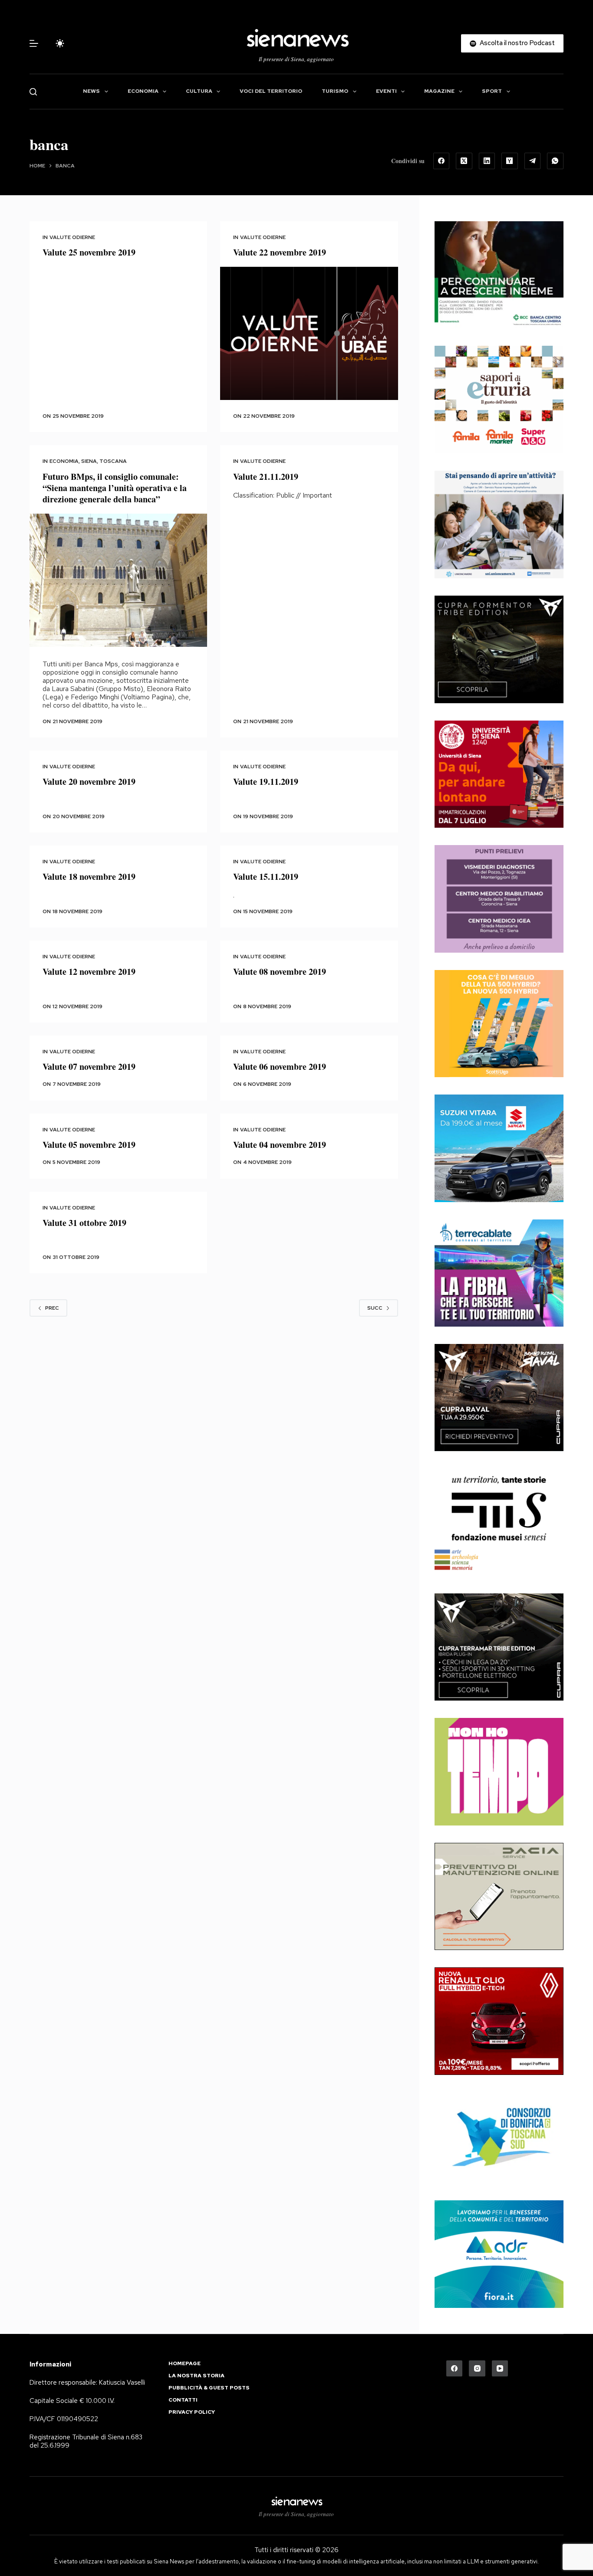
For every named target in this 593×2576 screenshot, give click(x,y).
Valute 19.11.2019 (266, 782)
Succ (375, 1308)
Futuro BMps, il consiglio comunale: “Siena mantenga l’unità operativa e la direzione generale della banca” (115, 488)
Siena (89, 461)
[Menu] (34, 43)
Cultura (199, 91)
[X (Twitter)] (464, 161)
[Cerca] (33, 92)
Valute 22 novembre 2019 (280, 252)
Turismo (335, 91)
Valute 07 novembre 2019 (89, 1067)
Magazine (439, 91)
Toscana (113, 461)
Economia (143, 91)
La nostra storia (196, 2376)
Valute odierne (72, 237)
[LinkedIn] (487, 161)
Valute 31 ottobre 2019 (84, 1223)
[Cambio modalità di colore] (60, 43)
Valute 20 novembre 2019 (89, 782)
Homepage (184, 2364)
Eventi (386, 91)
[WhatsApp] (555, 161)
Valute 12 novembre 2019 (89, 972)
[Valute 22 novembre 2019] (309, 333)
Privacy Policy (192, 2412)
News (91, 91)
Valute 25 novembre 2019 (89, 252)
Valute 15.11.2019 (266, 877)
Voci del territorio (271, 91)
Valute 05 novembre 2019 (89, 1145)
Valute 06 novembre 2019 (280, 1067)
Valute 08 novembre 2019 (280, 972)
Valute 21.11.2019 (266, 477)
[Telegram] (533, 161)
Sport (492, 91)
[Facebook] (441, 161)
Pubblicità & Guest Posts (209, 2388)
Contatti (183, 2400)
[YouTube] (500, 2369)
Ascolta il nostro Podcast (517, 43)
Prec (52, 1308)
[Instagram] (477, 2369)
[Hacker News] (510, 161)
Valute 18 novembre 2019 (89, 877)
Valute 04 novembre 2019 (280, 1145)
